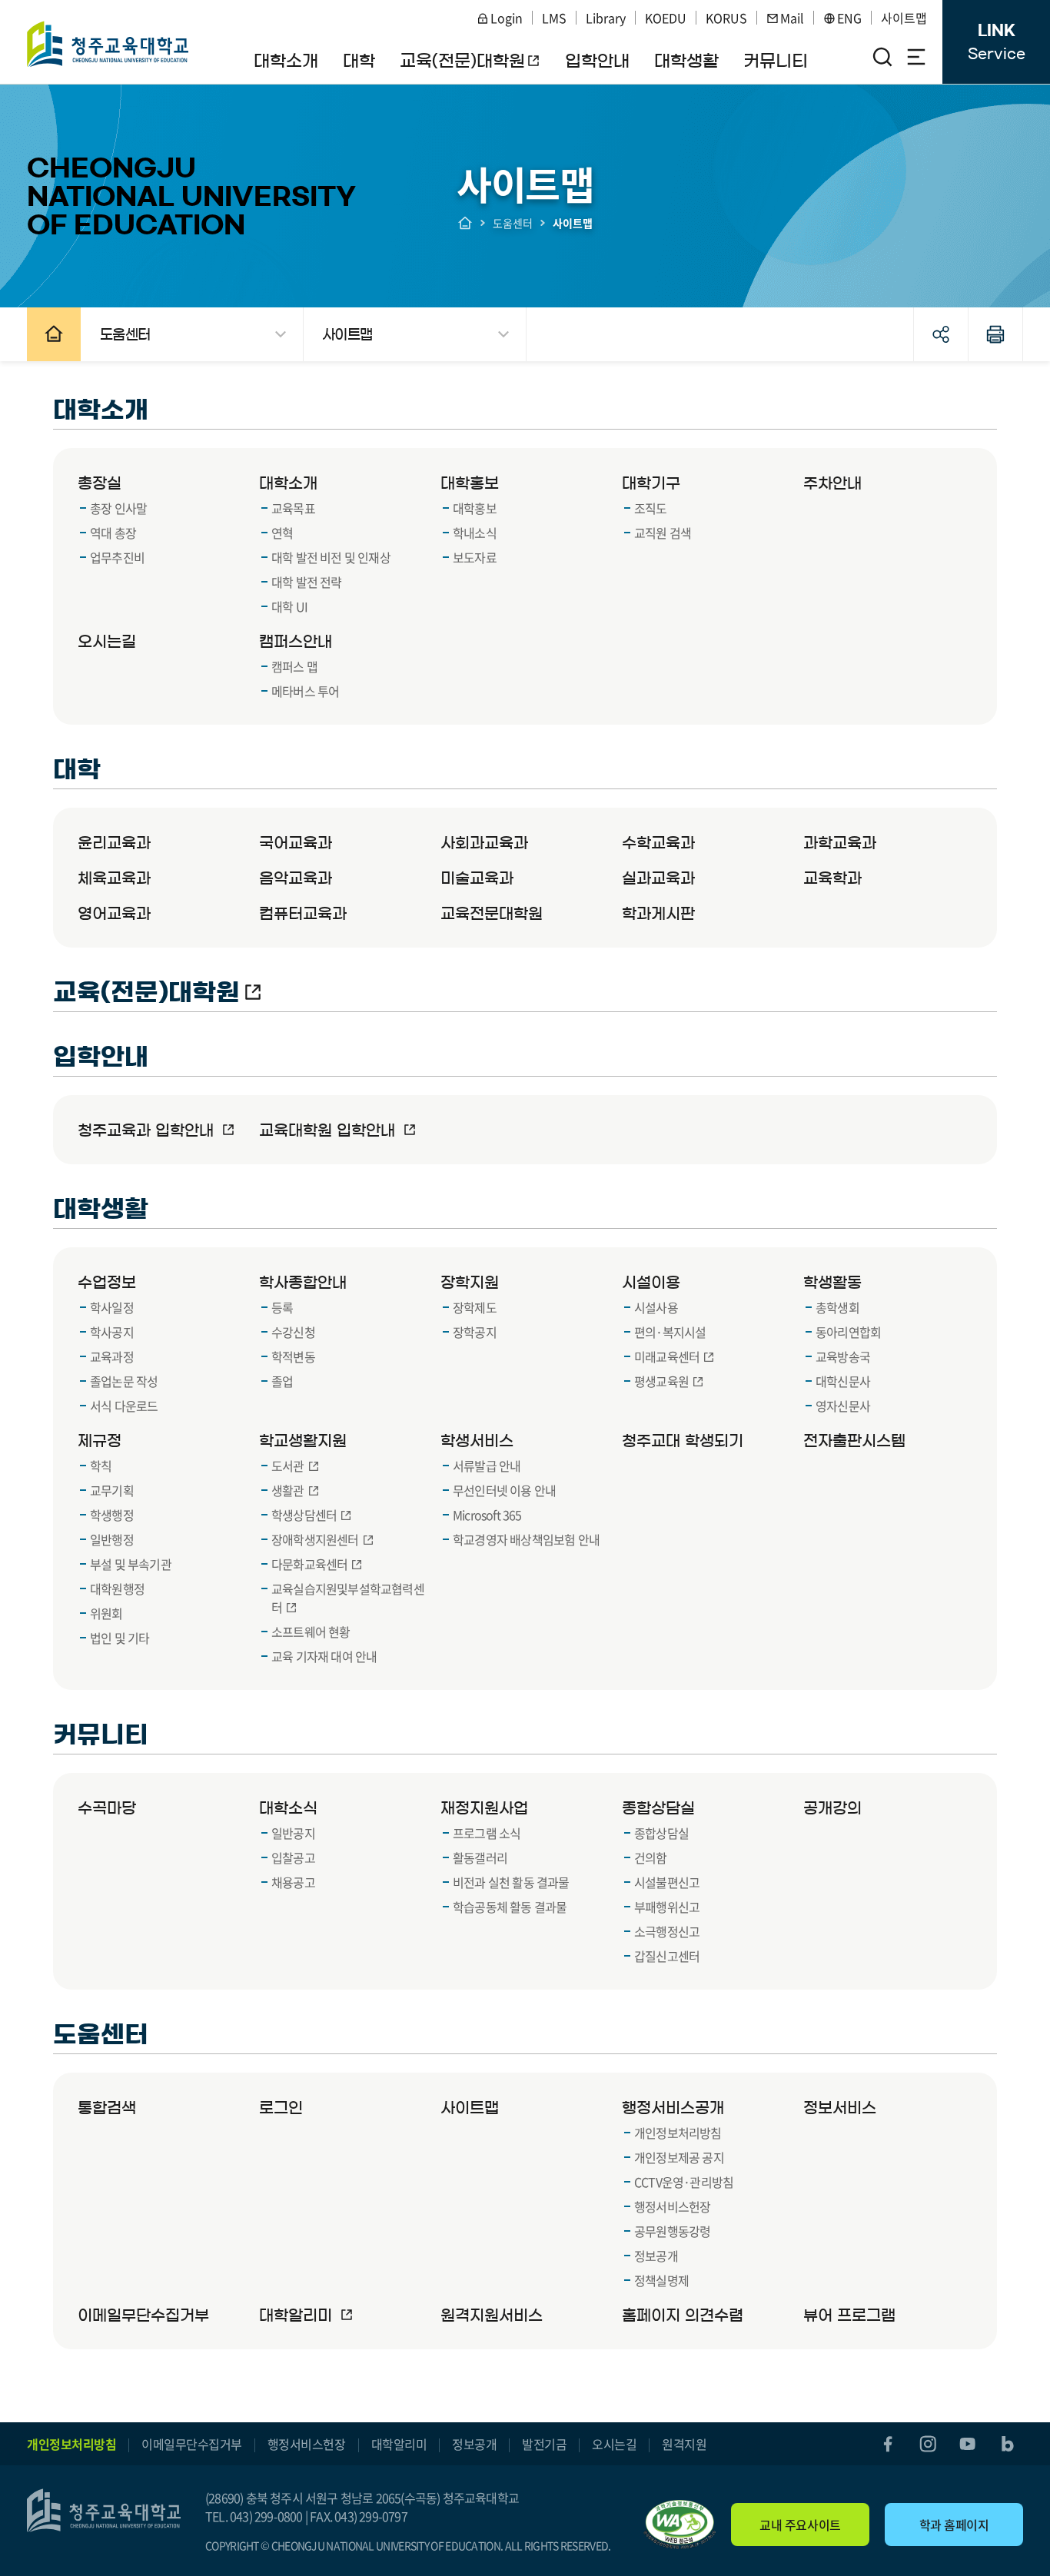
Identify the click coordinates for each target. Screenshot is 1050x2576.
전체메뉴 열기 (916, 57)
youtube (968, 2444)
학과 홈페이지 (954, 2525)
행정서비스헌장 (307, 2444)
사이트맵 (904, 18)
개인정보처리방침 (71, 2444)
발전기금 (544, 2444)
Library (606, 18)
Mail (792, 18)
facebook (888, 2444)
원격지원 (684, 2444)
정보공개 (474, 2444)
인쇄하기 (995, 334)
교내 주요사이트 (800, 2525)
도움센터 (513, 223)
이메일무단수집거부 (192, 2444)
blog (1008, 2444)
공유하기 (941, 334)
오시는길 (614, 2444)
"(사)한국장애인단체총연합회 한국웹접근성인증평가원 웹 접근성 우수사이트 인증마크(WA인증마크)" (680, 2525)
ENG (849, 18)
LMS (554, 18)
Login (507, 18)
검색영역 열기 (882, 57)
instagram (928, 2444)
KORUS (726, 18)
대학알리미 (399, 2444)
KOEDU (666, 18)
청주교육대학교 (108, 44)
